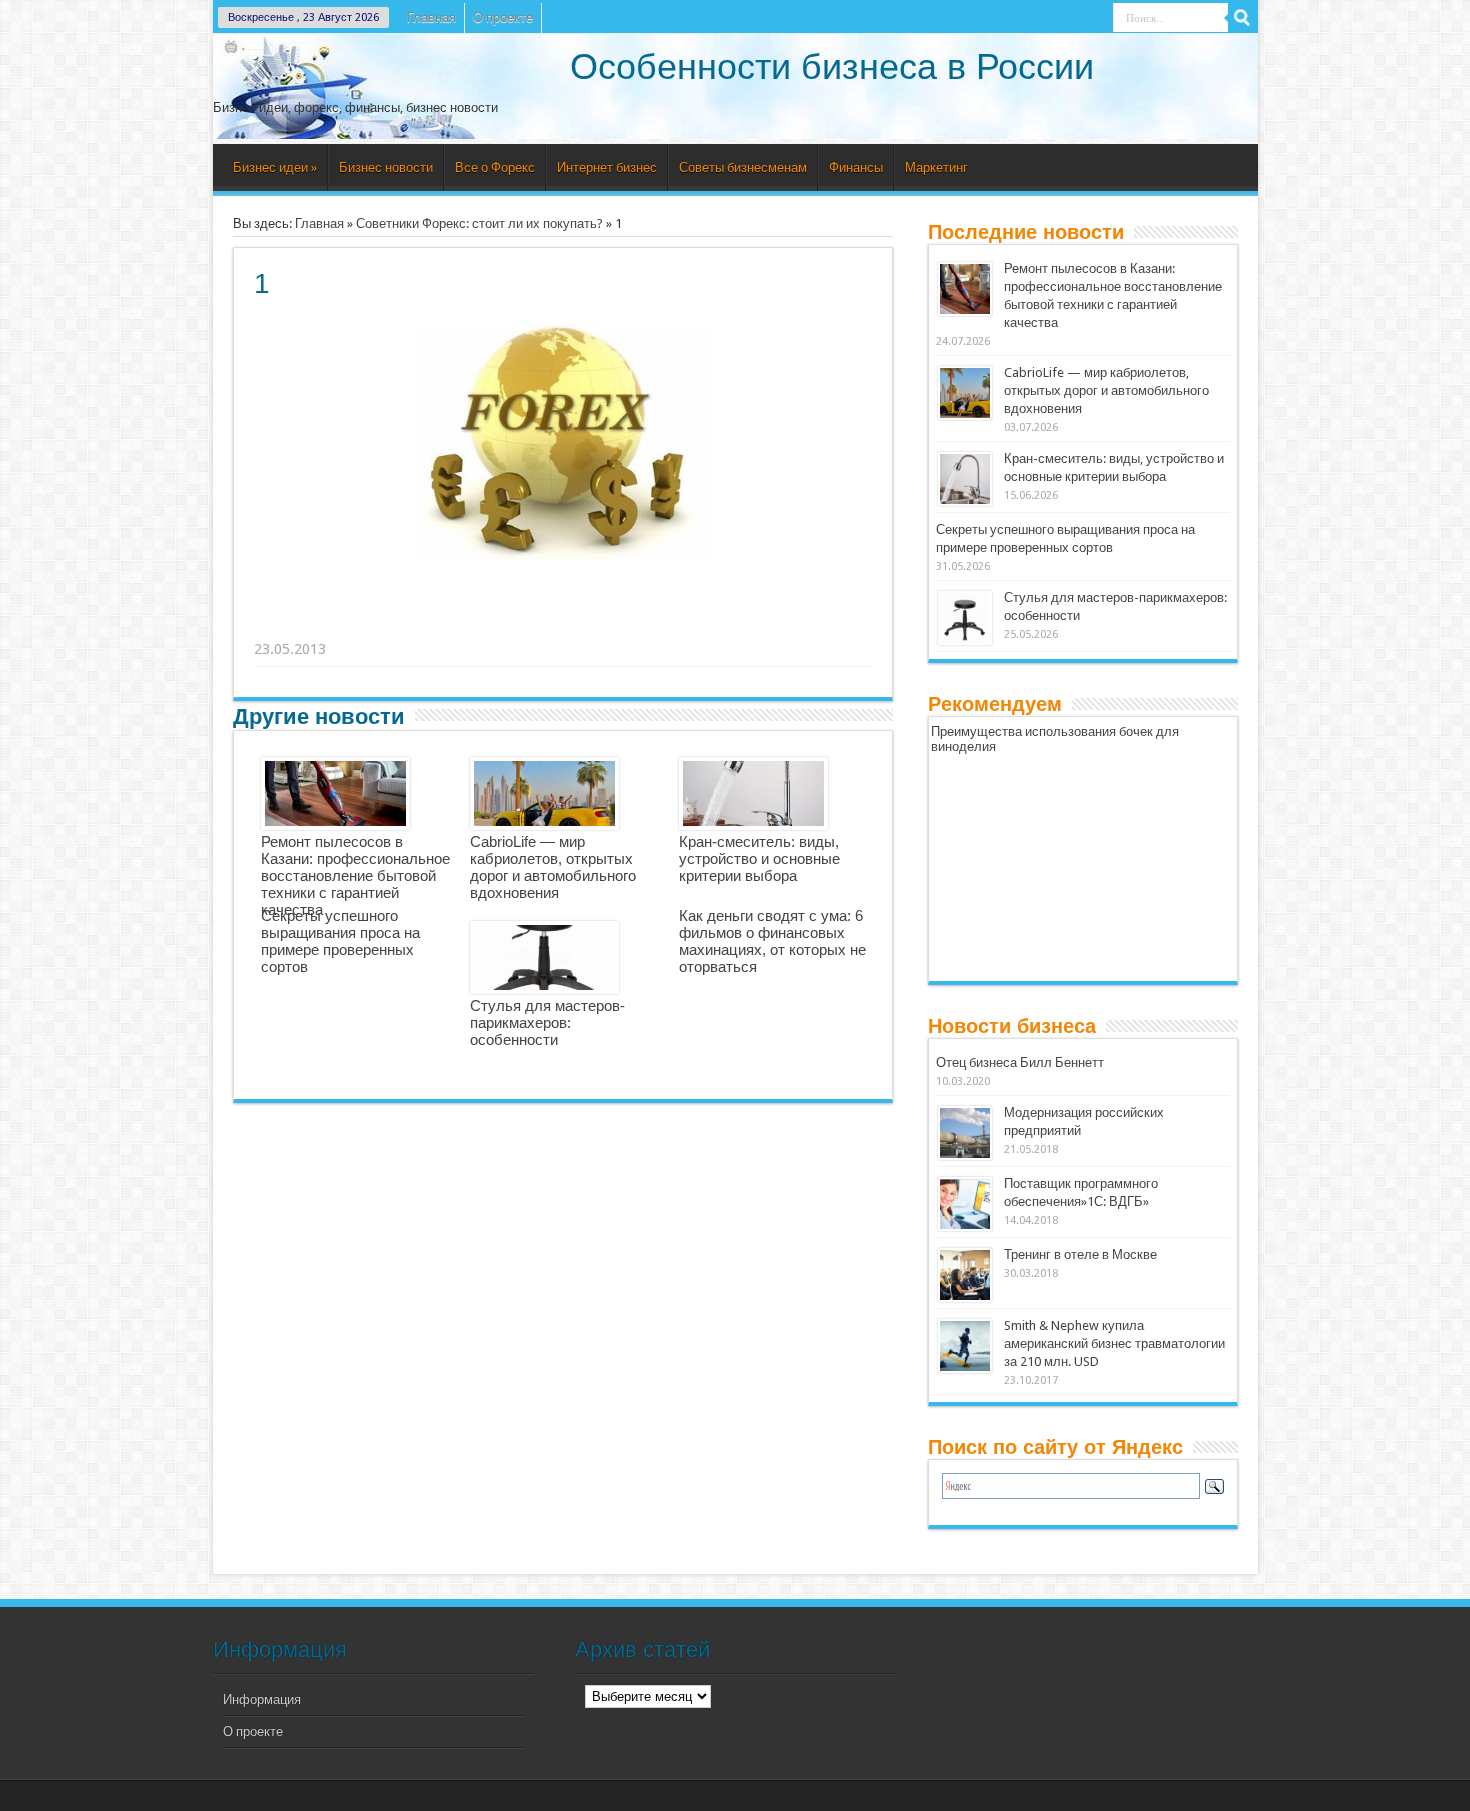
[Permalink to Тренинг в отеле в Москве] (965, 1275)
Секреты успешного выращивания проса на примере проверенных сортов (340, 941)
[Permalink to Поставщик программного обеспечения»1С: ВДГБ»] (965, 1204)
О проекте (503, 17)
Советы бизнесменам (743, 167)
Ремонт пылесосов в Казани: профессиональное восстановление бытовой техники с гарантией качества (355, 875)
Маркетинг (936, 167)
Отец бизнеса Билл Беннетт (1020, 1062)
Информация (262, 1699)
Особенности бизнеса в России (832, 66)
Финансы (856, 167)
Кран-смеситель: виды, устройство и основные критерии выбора (759, 858)
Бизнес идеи (275, 167)
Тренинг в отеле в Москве (1080, 1254)
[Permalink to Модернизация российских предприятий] (965, 1133)
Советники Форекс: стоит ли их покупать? (479, 223)
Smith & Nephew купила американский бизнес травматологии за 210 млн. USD (1114, 1343)
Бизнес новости (386, 167)
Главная (431, 17)
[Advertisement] (564, 624)
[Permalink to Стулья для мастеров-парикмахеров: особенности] (965, 618)
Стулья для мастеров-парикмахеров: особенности (547, 1022)
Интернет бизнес (607, 167)
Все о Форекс (495, 167)
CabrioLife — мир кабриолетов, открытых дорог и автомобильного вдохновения (553, 867)
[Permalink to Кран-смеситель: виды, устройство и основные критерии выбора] (965, 479)
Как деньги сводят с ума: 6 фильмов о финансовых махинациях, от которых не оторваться (772, 941)
